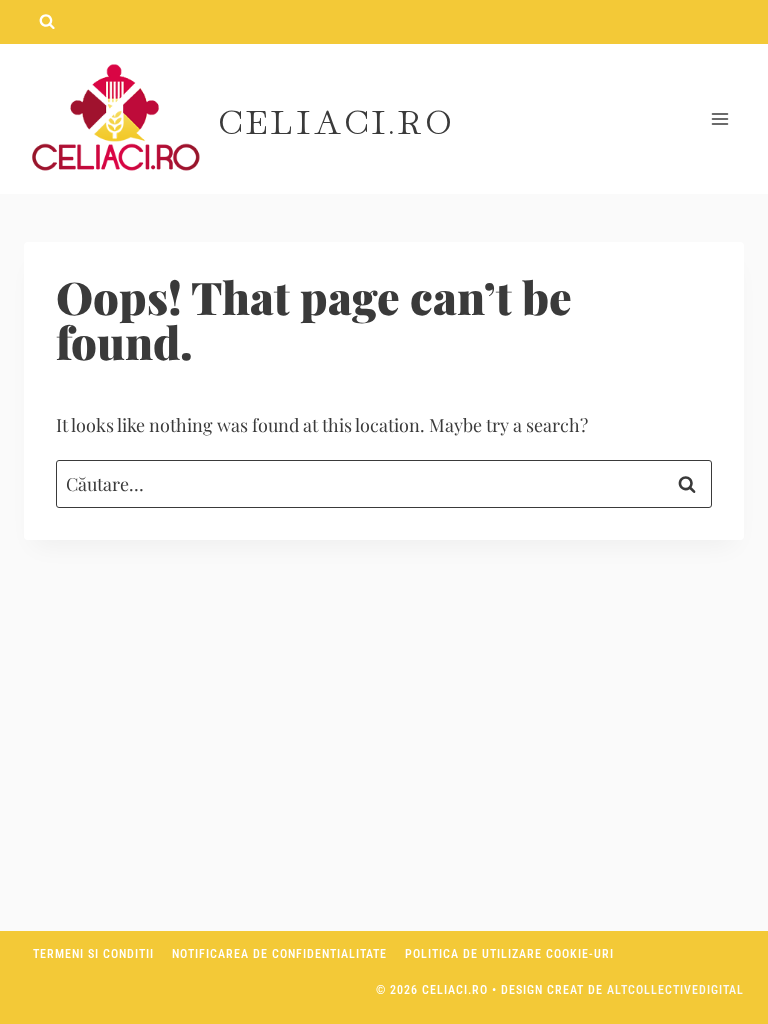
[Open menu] (719, 119)
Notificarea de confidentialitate (279, 954)
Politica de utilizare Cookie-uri (509, 954)
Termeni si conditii (93, 954)
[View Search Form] (47, 22)
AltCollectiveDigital (675, 990)
